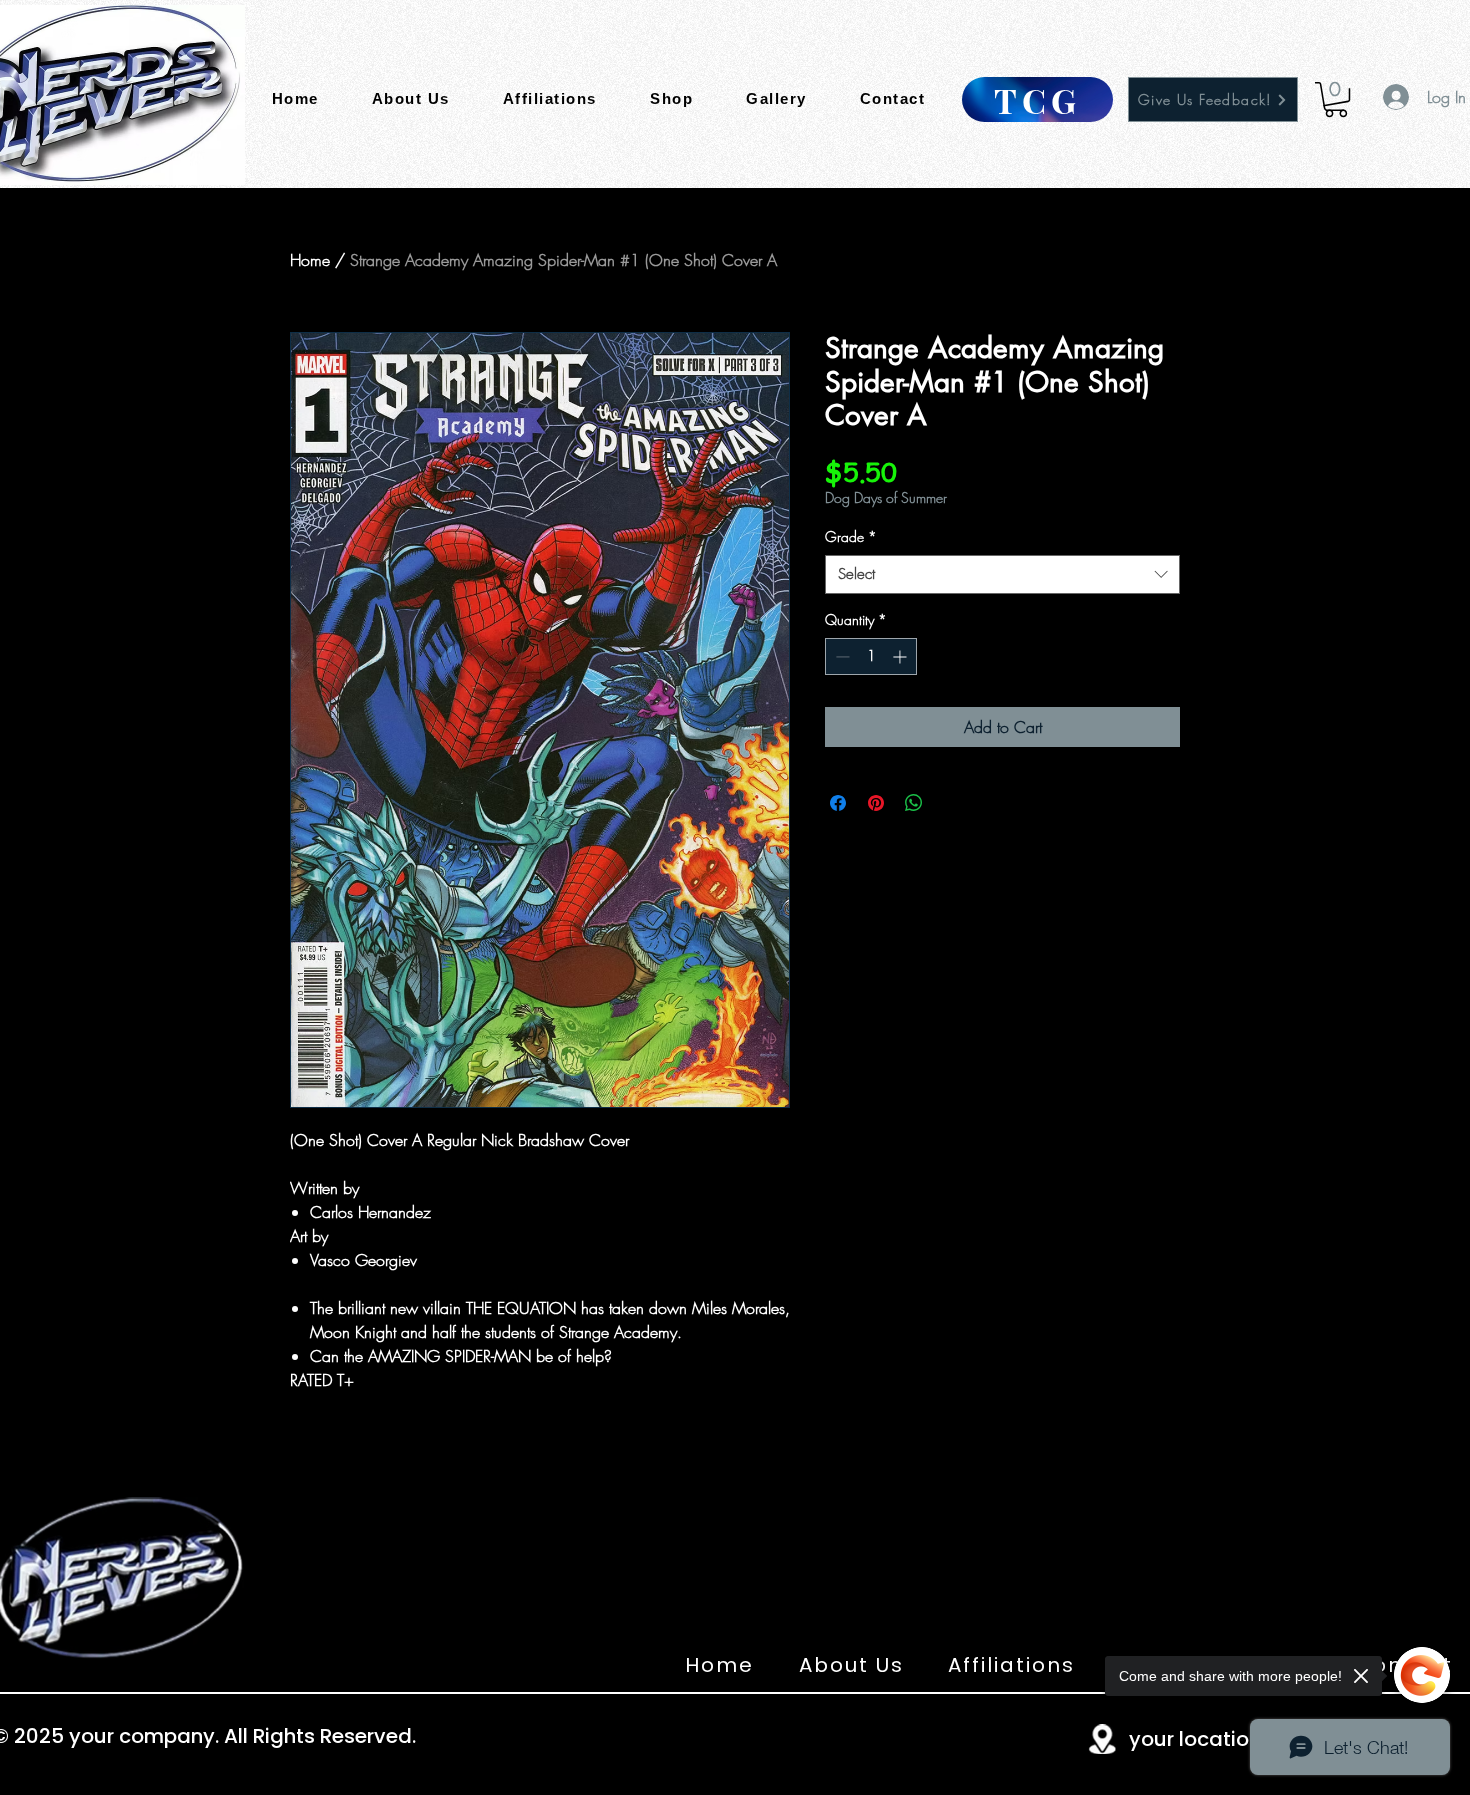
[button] (1336, 99)
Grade (851, 536)
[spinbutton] (871, 656)
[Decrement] (840, 656)
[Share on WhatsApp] (914, 803)
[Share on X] (952, 803)
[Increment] (901, 656)
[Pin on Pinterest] (876, 803)
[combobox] (1002, 574)
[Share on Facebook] (838, 803)
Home (310, 260)
